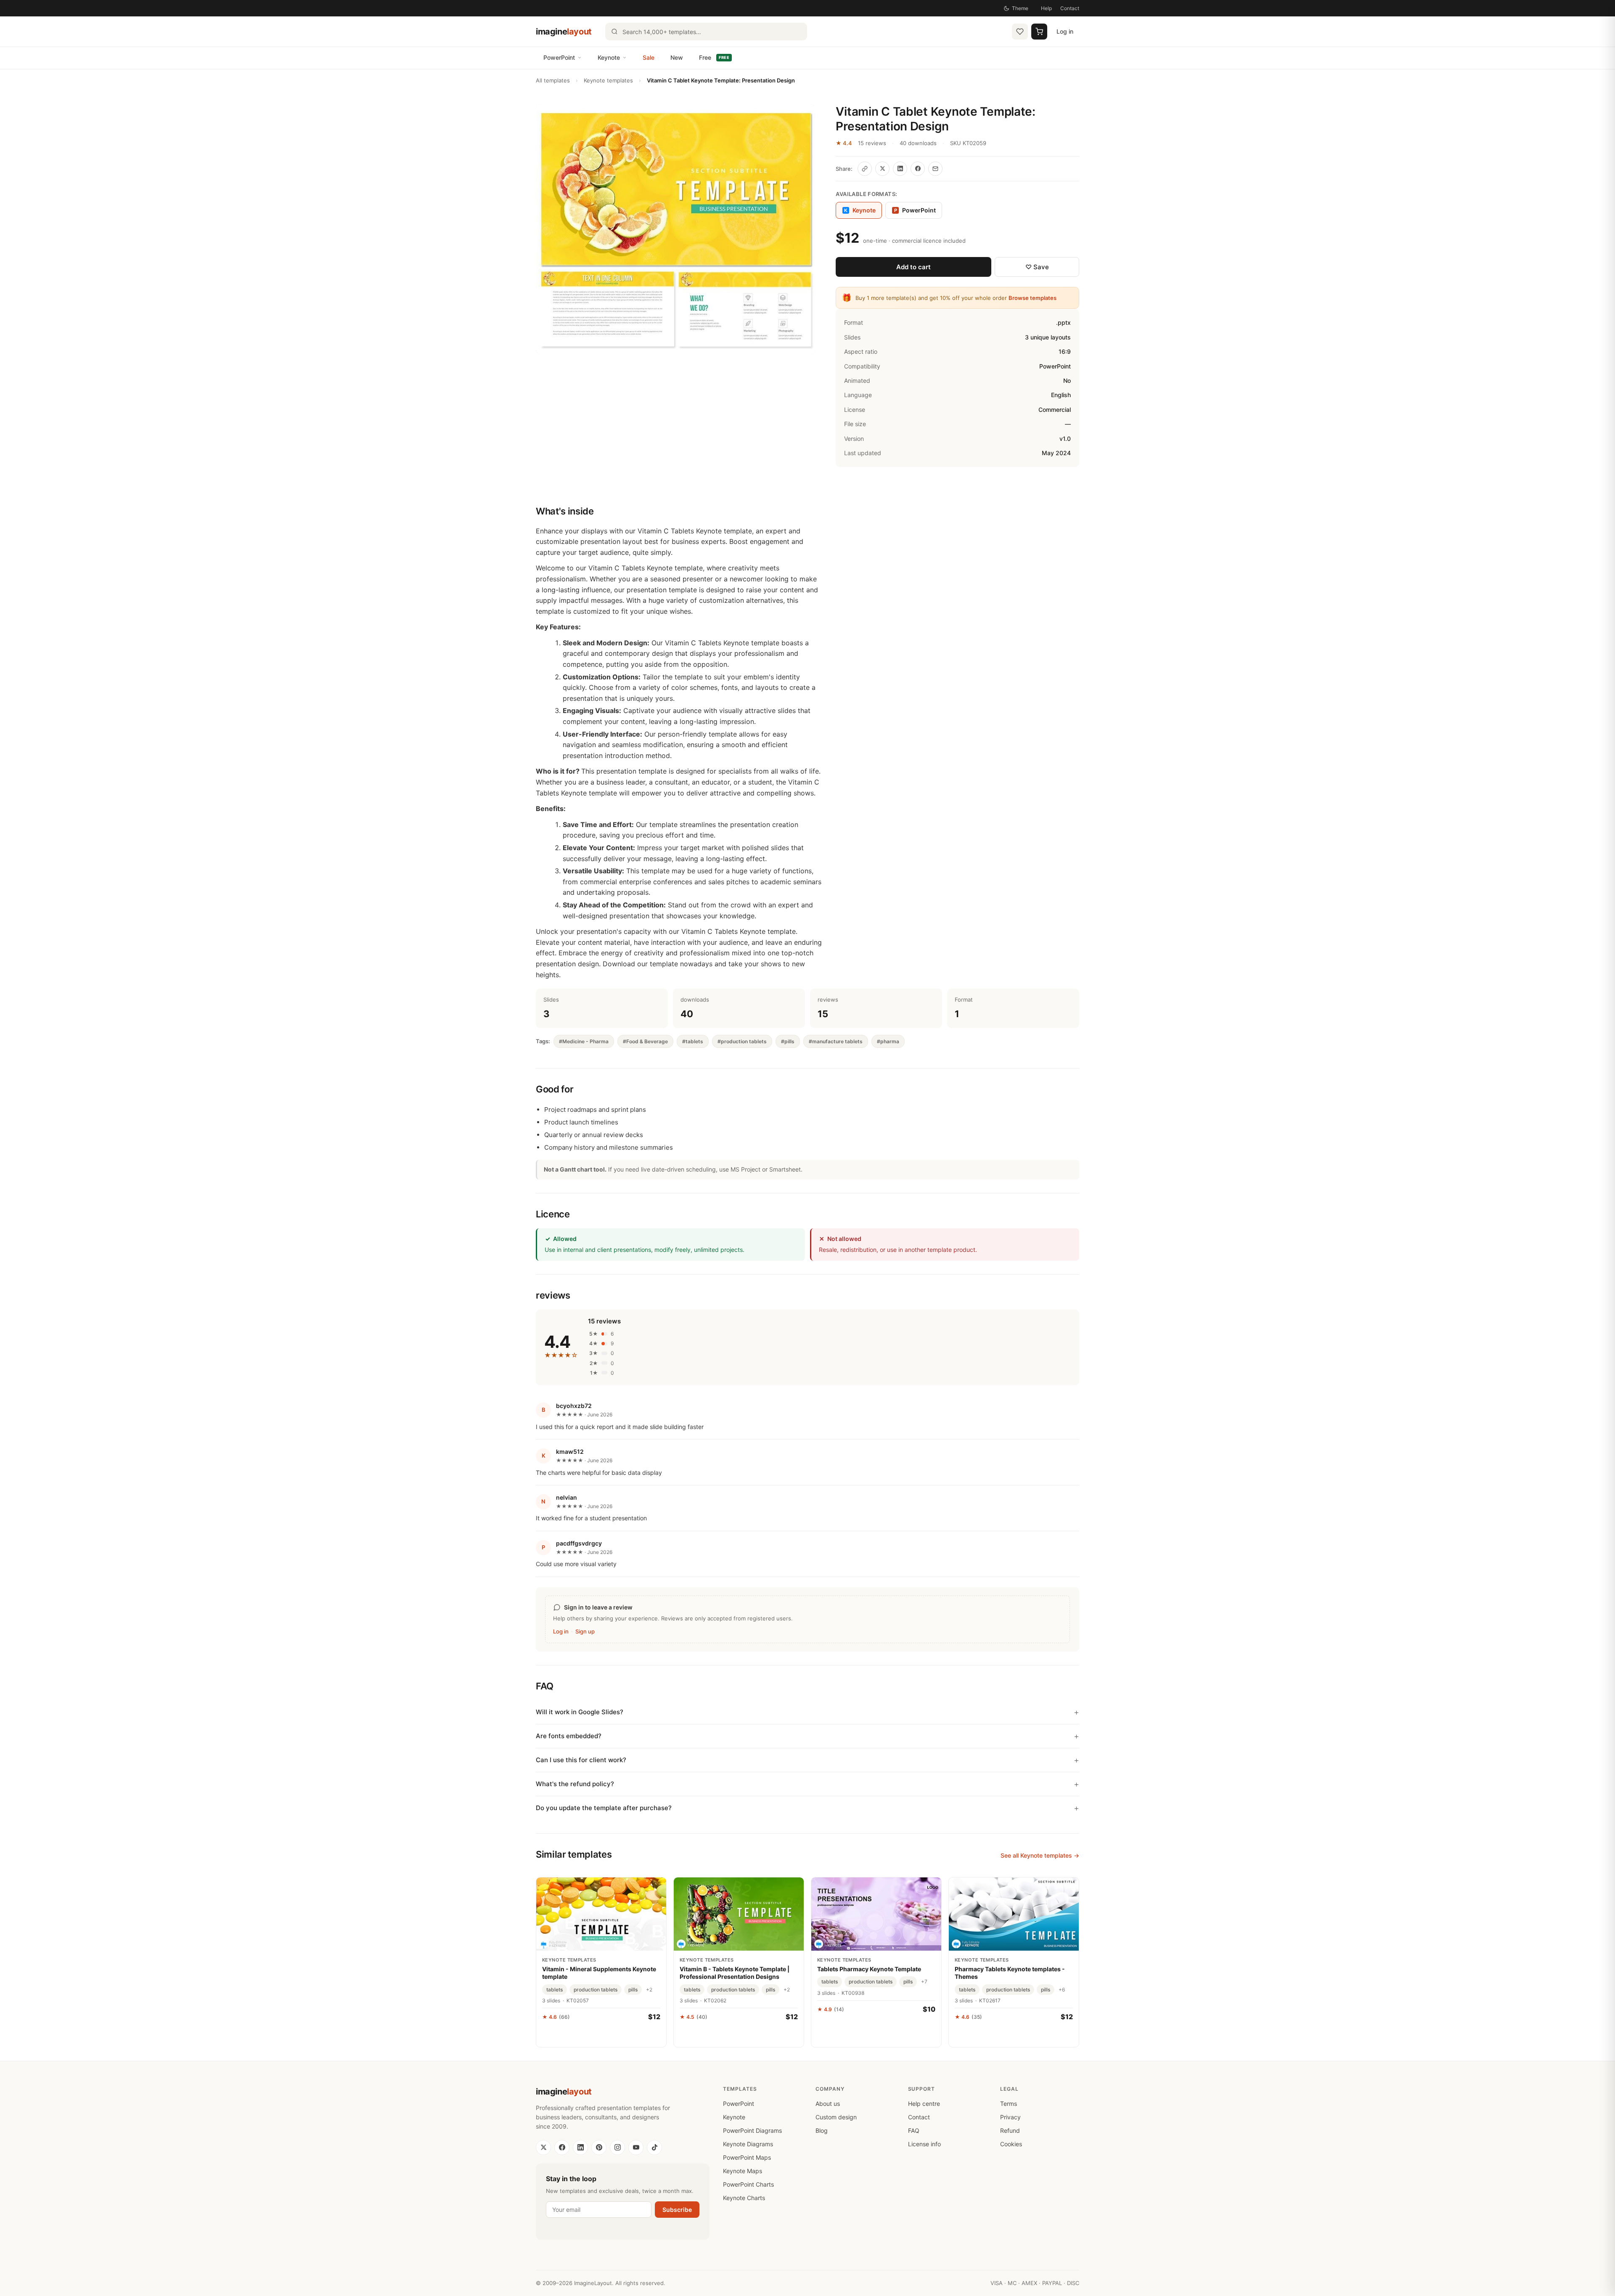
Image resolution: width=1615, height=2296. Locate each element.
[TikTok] (654, 2148)
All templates (553, 80)
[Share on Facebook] (918, 169)
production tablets (596, 1990)
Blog (822, 2130)
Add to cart (913, 267)
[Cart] (1039, 32)
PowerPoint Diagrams (752, 2130)
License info (924, 2144)
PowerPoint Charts (748, 2184)
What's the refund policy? (575, 1784)
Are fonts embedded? (569, 1736)
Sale (649, 57)
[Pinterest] (599, 2148)
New (677, 57)
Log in (1065, 31)
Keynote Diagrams (748, 2144)
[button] (676, 229)
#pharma (888, 1041)
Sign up (585, 1631)
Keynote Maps (743, 2171)
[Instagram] (617, 2148)
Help (1046, 8)
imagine (564, 32)
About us (828, 2104)
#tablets (693, 1041)
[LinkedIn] (580, 2148)
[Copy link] (865, 169)
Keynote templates (608, 80)
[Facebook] (562, 2148)
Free (714, 57)
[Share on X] (882, 169)
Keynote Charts (744, 2198)
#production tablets (742, 1041)
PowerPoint (559, 57)
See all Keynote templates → (1040, 1855)
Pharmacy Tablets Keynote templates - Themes (1010, 1973)
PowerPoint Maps (747, 2157)
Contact (1070, 8)
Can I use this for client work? (581, 1760)
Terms (1009, 2104)
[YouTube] (636, 2148)
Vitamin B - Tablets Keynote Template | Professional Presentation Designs (735, 1973)
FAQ (914, 2130)
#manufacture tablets (836, 1041)
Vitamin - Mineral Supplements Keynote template (599, 1973)
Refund (1010, 2130)
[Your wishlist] (1020, 32)
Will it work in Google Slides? (580, 1712)
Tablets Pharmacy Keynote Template (869, 1969)
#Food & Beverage (645, 1041)
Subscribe (677, 2210)
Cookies (1011, 2144)
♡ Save (1037, 267)
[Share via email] (935, 169)
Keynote (609, 57)
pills (633, 1990)
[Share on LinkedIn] (900, 169)
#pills (788, 1041)
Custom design (836, 2117)
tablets (555, 1990)
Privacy (1010, 2117)
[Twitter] (543, 2148)
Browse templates (1033, 298)
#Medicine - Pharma (584, 1041)
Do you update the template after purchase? (604, 1808)
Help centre (924, 2104)
